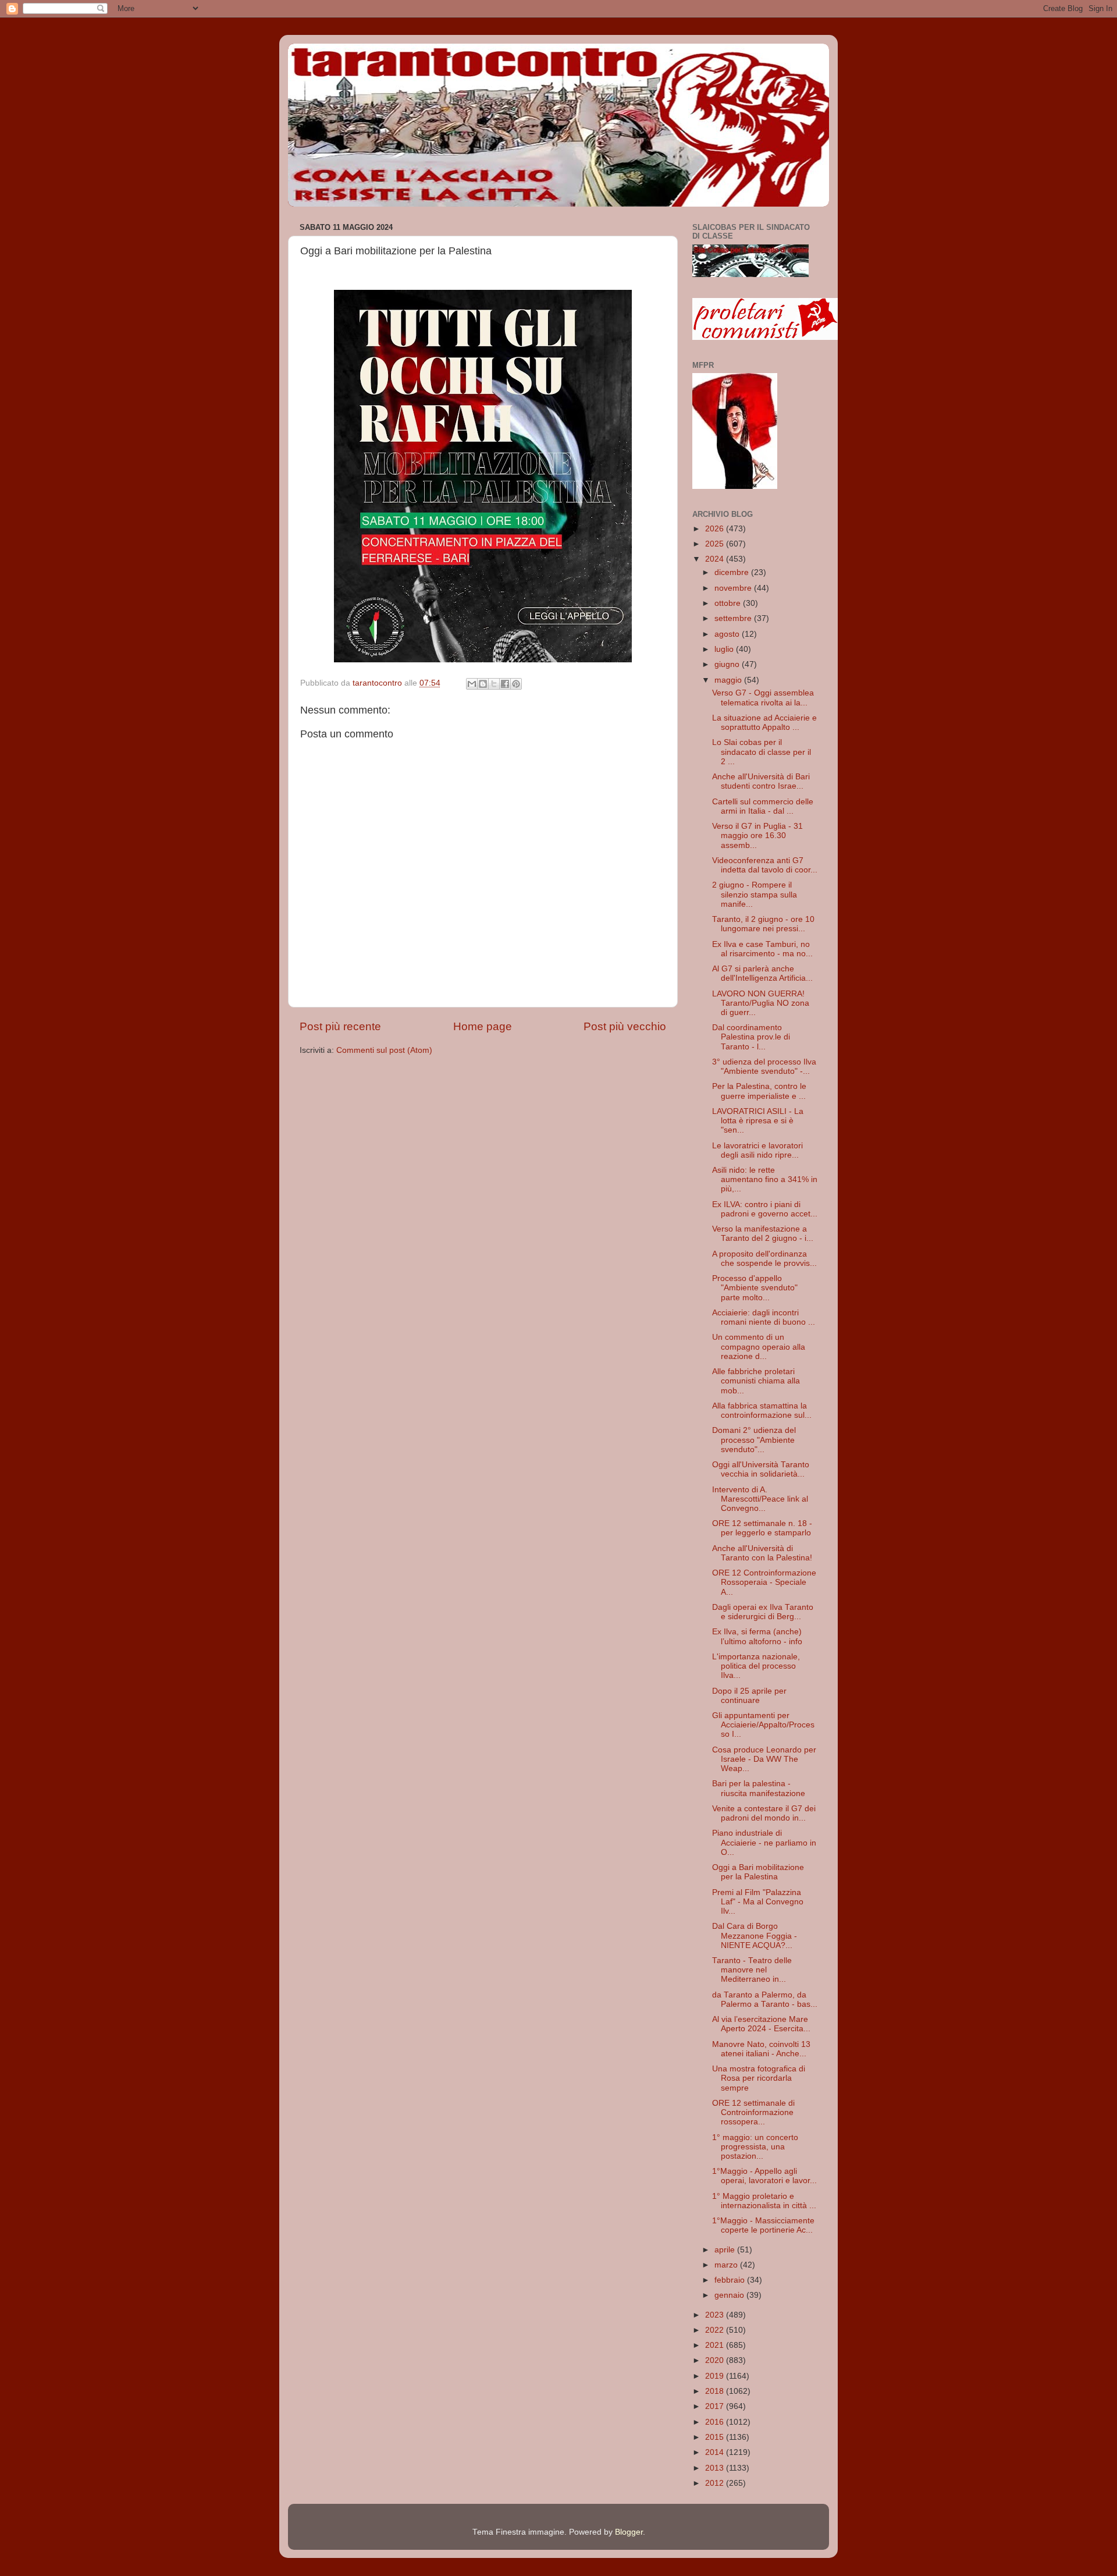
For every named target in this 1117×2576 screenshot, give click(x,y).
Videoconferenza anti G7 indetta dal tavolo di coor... (765, 865)
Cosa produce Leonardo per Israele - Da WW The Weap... (764, 1759)
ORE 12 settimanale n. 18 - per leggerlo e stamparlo (762, 1528)
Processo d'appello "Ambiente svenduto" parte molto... (755, 1288)
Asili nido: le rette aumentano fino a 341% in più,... (765, 1179)
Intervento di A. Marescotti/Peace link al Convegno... (760, 1499)
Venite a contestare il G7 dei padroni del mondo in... (764, 1813)
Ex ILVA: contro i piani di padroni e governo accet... (765, 1209)
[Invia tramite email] (472, 684)
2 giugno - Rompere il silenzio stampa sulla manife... (755, 894)
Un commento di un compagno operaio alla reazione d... (759, 1346)
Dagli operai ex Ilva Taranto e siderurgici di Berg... (763, 1612)
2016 (716, 2422)
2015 (716, 2437)
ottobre (729, 603)
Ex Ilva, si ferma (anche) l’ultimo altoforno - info (757, 1636)
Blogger (629, 2532)
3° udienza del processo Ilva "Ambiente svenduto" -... (764, 1067)
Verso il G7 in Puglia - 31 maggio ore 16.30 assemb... (757, 835)
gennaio (730, 2295)
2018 (716, 2391)
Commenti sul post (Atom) (384, 1050)
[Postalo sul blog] (483, 684)
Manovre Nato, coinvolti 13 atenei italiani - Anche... (761, 2049)
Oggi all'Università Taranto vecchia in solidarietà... (761, 1469)
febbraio (731, 2280)
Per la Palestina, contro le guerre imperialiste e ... (759, 1091)
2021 (716, 2345)
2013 (716, 2468)
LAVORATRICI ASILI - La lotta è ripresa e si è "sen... (758, 1121)
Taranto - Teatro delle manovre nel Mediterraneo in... (752, 1970)
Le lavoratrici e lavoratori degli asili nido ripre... (757, 1150)
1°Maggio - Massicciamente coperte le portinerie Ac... (763, 2225)
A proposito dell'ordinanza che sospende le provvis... (764, 1259)
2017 (716, 2406)
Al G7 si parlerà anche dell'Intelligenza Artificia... (762, 973)
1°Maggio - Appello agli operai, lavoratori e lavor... (764, 2176)
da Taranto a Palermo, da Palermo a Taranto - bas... (765, 2000)
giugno (728, 664)
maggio (729, 680)
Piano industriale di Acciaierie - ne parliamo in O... (764, 1842)
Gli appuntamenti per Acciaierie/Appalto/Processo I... (763, 1725)
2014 (716, 2452)
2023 (716, 2315)
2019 (716, 2376)
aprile (726, 2250)
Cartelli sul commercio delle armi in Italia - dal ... (763, 806)
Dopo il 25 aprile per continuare (749, 1696)
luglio (725, 649)
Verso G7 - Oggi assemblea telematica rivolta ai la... (763, 698)
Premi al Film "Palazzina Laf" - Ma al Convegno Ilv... (758, 1902)
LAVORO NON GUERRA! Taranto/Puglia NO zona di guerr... (761, 1003)
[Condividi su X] (494, 684)
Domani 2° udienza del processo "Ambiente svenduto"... (754, 1440)
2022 (716, 2330)
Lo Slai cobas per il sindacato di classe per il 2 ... (762, 752)
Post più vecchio (625, 1026)
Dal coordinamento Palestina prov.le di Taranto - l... (751, 1037)
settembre (734, 618)
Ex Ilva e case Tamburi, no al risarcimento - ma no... (762, 949)
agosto (728, 634)
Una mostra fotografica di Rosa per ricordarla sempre (759, 2078)
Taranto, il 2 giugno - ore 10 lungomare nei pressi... (763, 924)
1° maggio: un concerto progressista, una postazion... (755, 2147)
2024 (716, 559)
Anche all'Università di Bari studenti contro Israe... (761, 781)
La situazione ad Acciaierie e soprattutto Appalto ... (764, 723)
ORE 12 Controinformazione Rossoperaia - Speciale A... (764, 1582)
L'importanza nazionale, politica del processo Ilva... (756, 1666)
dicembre (733, 572)
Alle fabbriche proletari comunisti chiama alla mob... (756, 1381)
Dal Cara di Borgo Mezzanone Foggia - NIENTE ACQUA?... (755, 1935)
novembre (734, 588)
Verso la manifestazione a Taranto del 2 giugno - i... (763, 1234)
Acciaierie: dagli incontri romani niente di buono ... (764, 1317)
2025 (716, 544)
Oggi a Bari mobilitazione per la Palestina (758, 1872)
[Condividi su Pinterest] (516, 684)
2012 (716, 2483)
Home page (483, 1026)
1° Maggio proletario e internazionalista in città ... (764, 2201)
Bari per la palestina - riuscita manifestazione (759, 1788)
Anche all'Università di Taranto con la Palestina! (762, 1553)
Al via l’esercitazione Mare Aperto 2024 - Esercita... (761, 2024)
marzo (727, 2265)
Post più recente (340, 1026)
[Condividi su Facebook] (505, 684)
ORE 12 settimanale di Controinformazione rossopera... (753, 2112)
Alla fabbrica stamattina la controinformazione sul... (762, 1411)
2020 (716, 2360)
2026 (716, 529)
